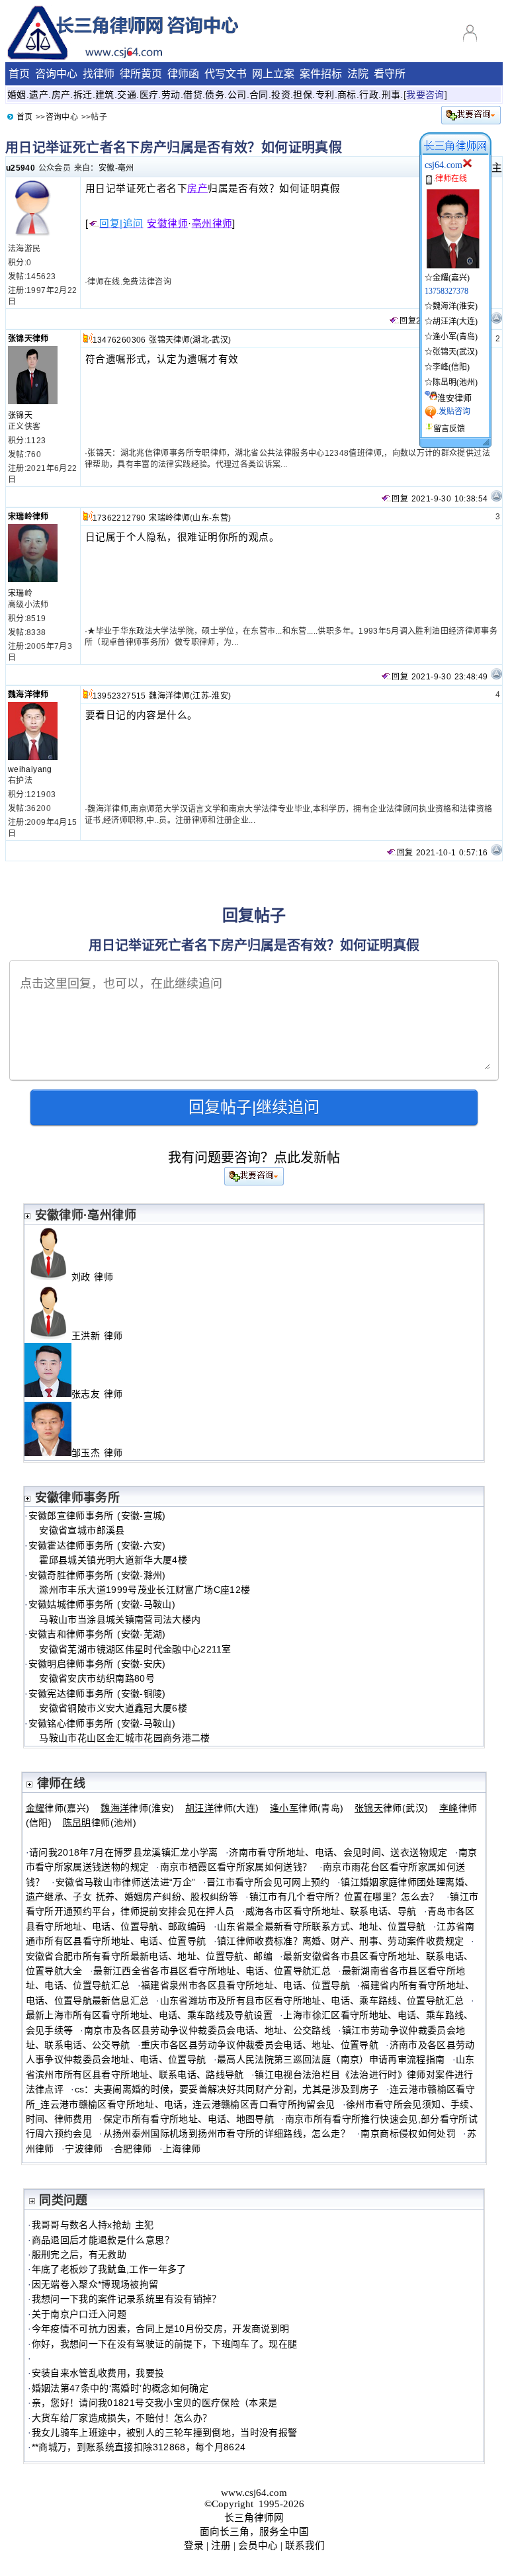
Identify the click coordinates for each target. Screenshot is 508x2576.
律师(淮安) (137, 1808)
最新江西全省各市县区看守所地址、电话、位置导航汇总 (212, 1971)
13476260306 (119, 340)
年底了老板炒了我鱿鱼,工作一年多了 (109, 2269)
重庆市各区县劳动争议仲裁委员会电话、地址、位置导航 (260, 2045)
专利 (325, 95)
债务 (215, 95)
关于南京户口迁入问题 (79, 2314)
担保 (303, 95)
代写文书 (226, 74)
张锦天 (20, 415)
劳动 (171, 95)
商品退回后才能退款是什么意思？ (103, 2240)
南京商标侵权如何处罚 (408, 2133)
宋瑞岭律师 (28, 517)
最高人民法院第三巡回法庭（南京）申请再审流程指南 (331, 2059)
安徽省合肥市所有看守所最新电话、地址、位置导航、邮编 (149, 1956)
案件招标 (321, 74)
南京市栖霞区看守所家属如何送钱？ (236, 1867)
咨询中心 (56, 74)
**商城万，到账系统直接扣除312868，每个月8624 (139, 2447)
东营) (221, 518)
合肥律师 (133, 2149)
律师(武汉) (391, 1808)
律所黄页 (141, 74)
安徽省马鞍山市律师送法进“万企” (126, 1882)
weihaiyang (30, 769)
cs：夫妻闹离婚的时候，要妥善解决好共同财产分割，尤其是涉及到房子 (227, 2089)
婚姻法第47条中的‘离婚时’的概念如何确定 (120, 2388)
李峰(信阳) (451, 367)
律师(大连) (222, 1808)
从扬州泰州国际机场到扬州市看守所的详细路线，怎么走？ (227, 2133)
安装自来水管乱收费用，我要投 (98, 2373)
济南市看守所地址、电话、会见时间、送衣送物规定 (338, 1852)
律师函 (183, 74)
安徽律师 (167, 224)
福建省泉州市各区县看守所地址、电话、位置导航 (245, 1985)
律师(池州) (100, 1823)
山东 (201, 518)
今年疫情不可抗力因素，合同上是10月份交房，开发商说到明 (161, 2329)
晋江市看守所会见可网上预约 (268, 1882)
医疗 (149, 95)
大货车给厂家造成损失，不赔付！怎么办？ (122, 2418)
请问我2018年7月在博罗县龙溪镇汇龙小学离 (124, 1852)
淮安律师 (454, 398)
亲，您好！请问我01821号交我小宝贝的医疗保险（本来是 (155, 2403)
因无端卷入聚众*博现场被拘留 (95, 2284)
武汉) (221, 340)
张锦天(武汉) (455, 352)
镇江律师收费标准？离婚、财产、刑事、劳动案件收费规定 (340, 1941)
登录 (194, 2546)
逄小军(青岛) (455, 337)
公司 (237, 95)
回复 (408, 321)
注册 (221, 2546)
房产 (61, 95)
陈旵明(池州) (455, 382)
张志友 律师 (103, 1394)
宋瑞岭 (20, 593)
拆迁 (83, 95)
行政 (369, 95)
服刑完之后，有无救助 (79, 2254)
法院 (358, 74)
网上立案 (273, 74)
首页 (19, 74)
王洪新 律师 (103, 1336)
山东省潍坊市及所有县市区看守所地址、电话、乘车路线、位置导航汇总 (312, 2000)
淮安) (221, 696)
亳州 (126, 168)
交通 (127, 95)
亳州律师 (212, 224)
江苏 (201, 696)
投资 (281, 95)
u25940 (21, 168)
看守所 (390, 74)
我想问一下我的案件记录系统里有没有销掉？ (127, 2299)
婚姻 (17, 95)
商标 (347, 95)
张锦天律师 (28, 339)
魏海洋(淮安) (455, 306)
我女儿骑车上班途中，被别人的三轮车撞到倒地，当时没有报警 (165, 2432)
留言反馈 (449, 429)
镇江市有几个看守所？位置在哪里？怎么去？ (344, 1897)
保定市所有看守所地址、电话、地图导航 (189, 2119)
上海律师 (182, 2149)
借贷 (193, 95)
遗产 (39, 95)
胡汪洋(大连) (455, 322)
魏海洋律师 (28, 695)
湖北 (201, 340)
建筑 (105, 95)
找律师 (99, 74)
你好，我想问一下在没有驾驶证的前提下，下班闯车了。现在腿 (165, 2344)
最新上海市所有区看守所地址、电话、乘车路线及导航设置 (149, 2015)
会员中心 (258, 2546)
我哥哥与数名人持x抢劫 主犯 (93, 2225)
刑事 (391, 95)
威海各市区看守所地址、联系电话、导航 (331, 1911)
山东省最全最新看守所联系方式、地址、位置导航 (321, 1926)
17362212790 (119, 518)
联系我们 (305, 2546)
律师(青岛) (307, 1808)
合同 (259, 95)
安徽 (107, 168)
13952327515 (119, 696)
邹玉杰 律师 (103, 1453)
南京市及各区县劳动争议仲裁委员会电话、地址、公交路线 (207, 2030)
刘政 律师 (98, 1277)
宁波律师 (84, 2149)
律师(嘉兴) (58, 1808)
